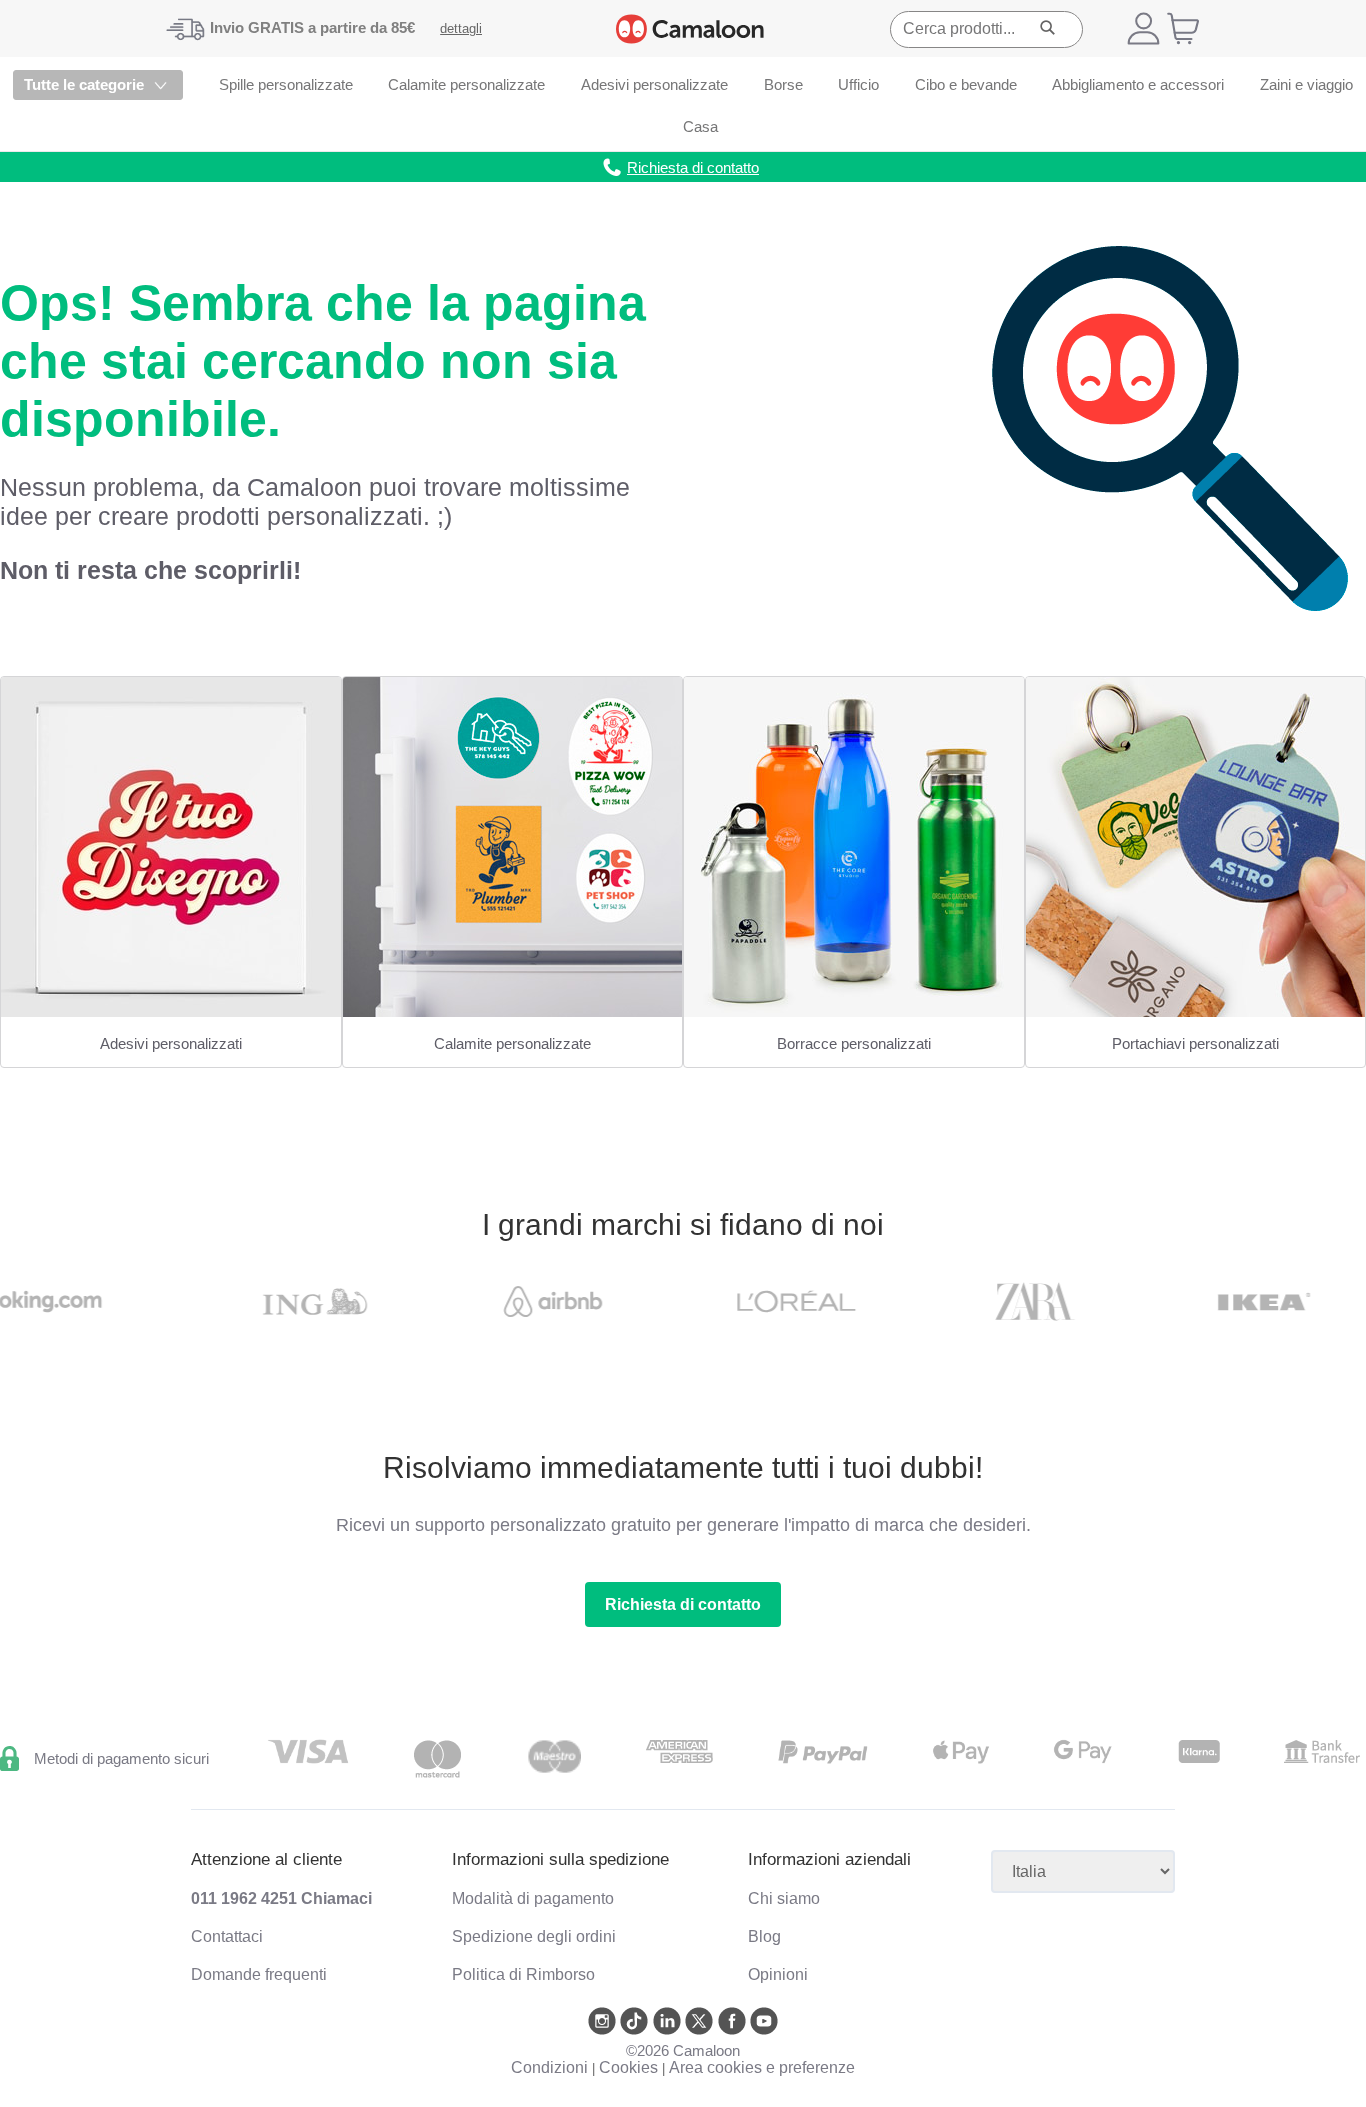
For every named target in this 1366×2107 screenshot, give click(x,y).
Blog (764, 1936)
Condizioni (549, 2067)
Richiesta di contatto (683, 1604)
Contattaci (227, 1936)
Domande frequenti (259, 1974)
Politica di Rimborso (523, 1974)
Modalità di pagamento (533, 1898)
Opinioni (778, 1974)
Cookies (628, 2067)
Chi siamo (784, 1898)
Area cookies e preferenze (762, 2067)
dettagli (461, 28)
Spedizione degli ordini (534, 1936)
